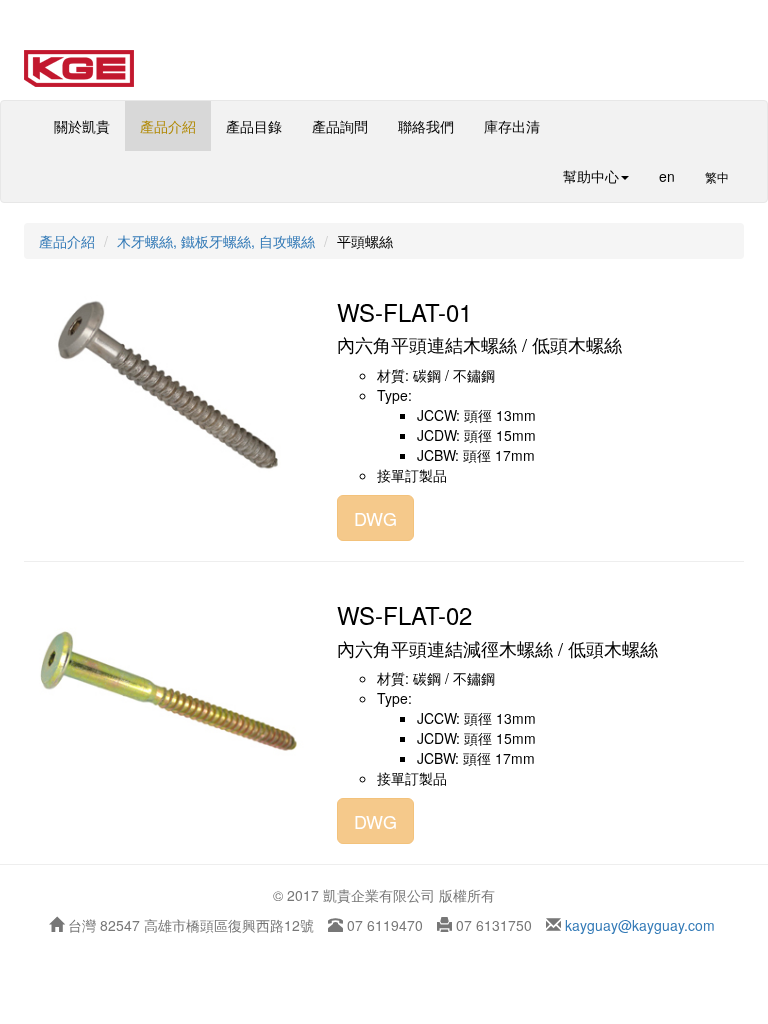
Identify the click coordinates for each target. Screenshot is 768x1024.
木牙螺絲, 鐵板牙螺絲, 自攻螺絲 (216, 241)
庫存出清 (512, 126)
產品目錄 (254, 126)
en (667, 176)
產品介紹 (168, 126)
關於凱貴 (82, 126)
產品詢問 (340, 126)
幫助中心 (591, 176)
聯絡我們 (426, 126)
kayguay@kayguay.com (638, 925)
